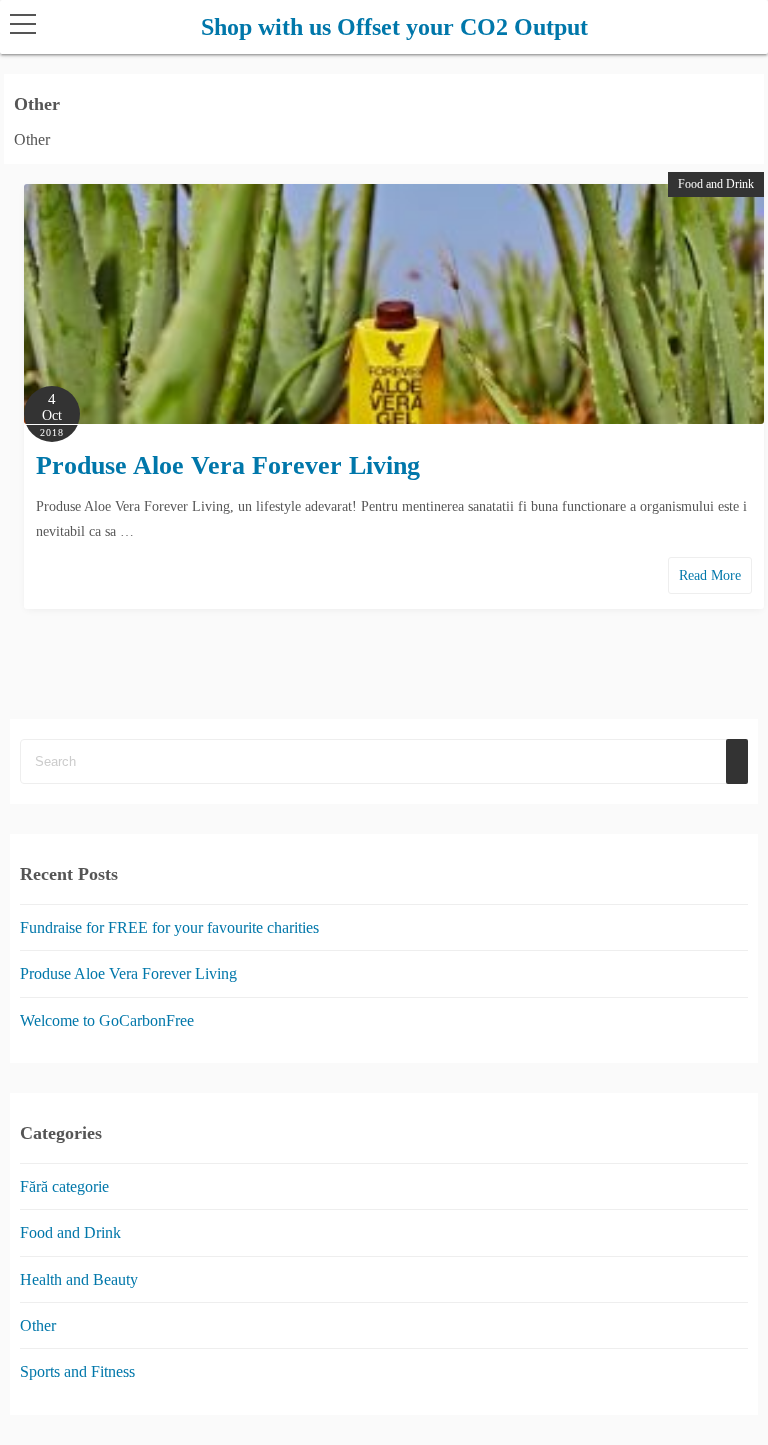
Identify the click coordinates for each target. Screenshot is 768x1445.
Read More (710, 575)
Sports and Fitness (77, 1372)
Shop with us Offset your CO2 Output (394, 27)
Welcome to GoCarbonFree (107, 1020)
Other (38, 1325)
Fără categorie (64, 1186)
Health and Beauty (79, 1279)
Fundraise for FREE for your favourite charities (169, 927)
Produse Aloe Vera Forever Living (228, 465)
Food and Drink (716, 184)
